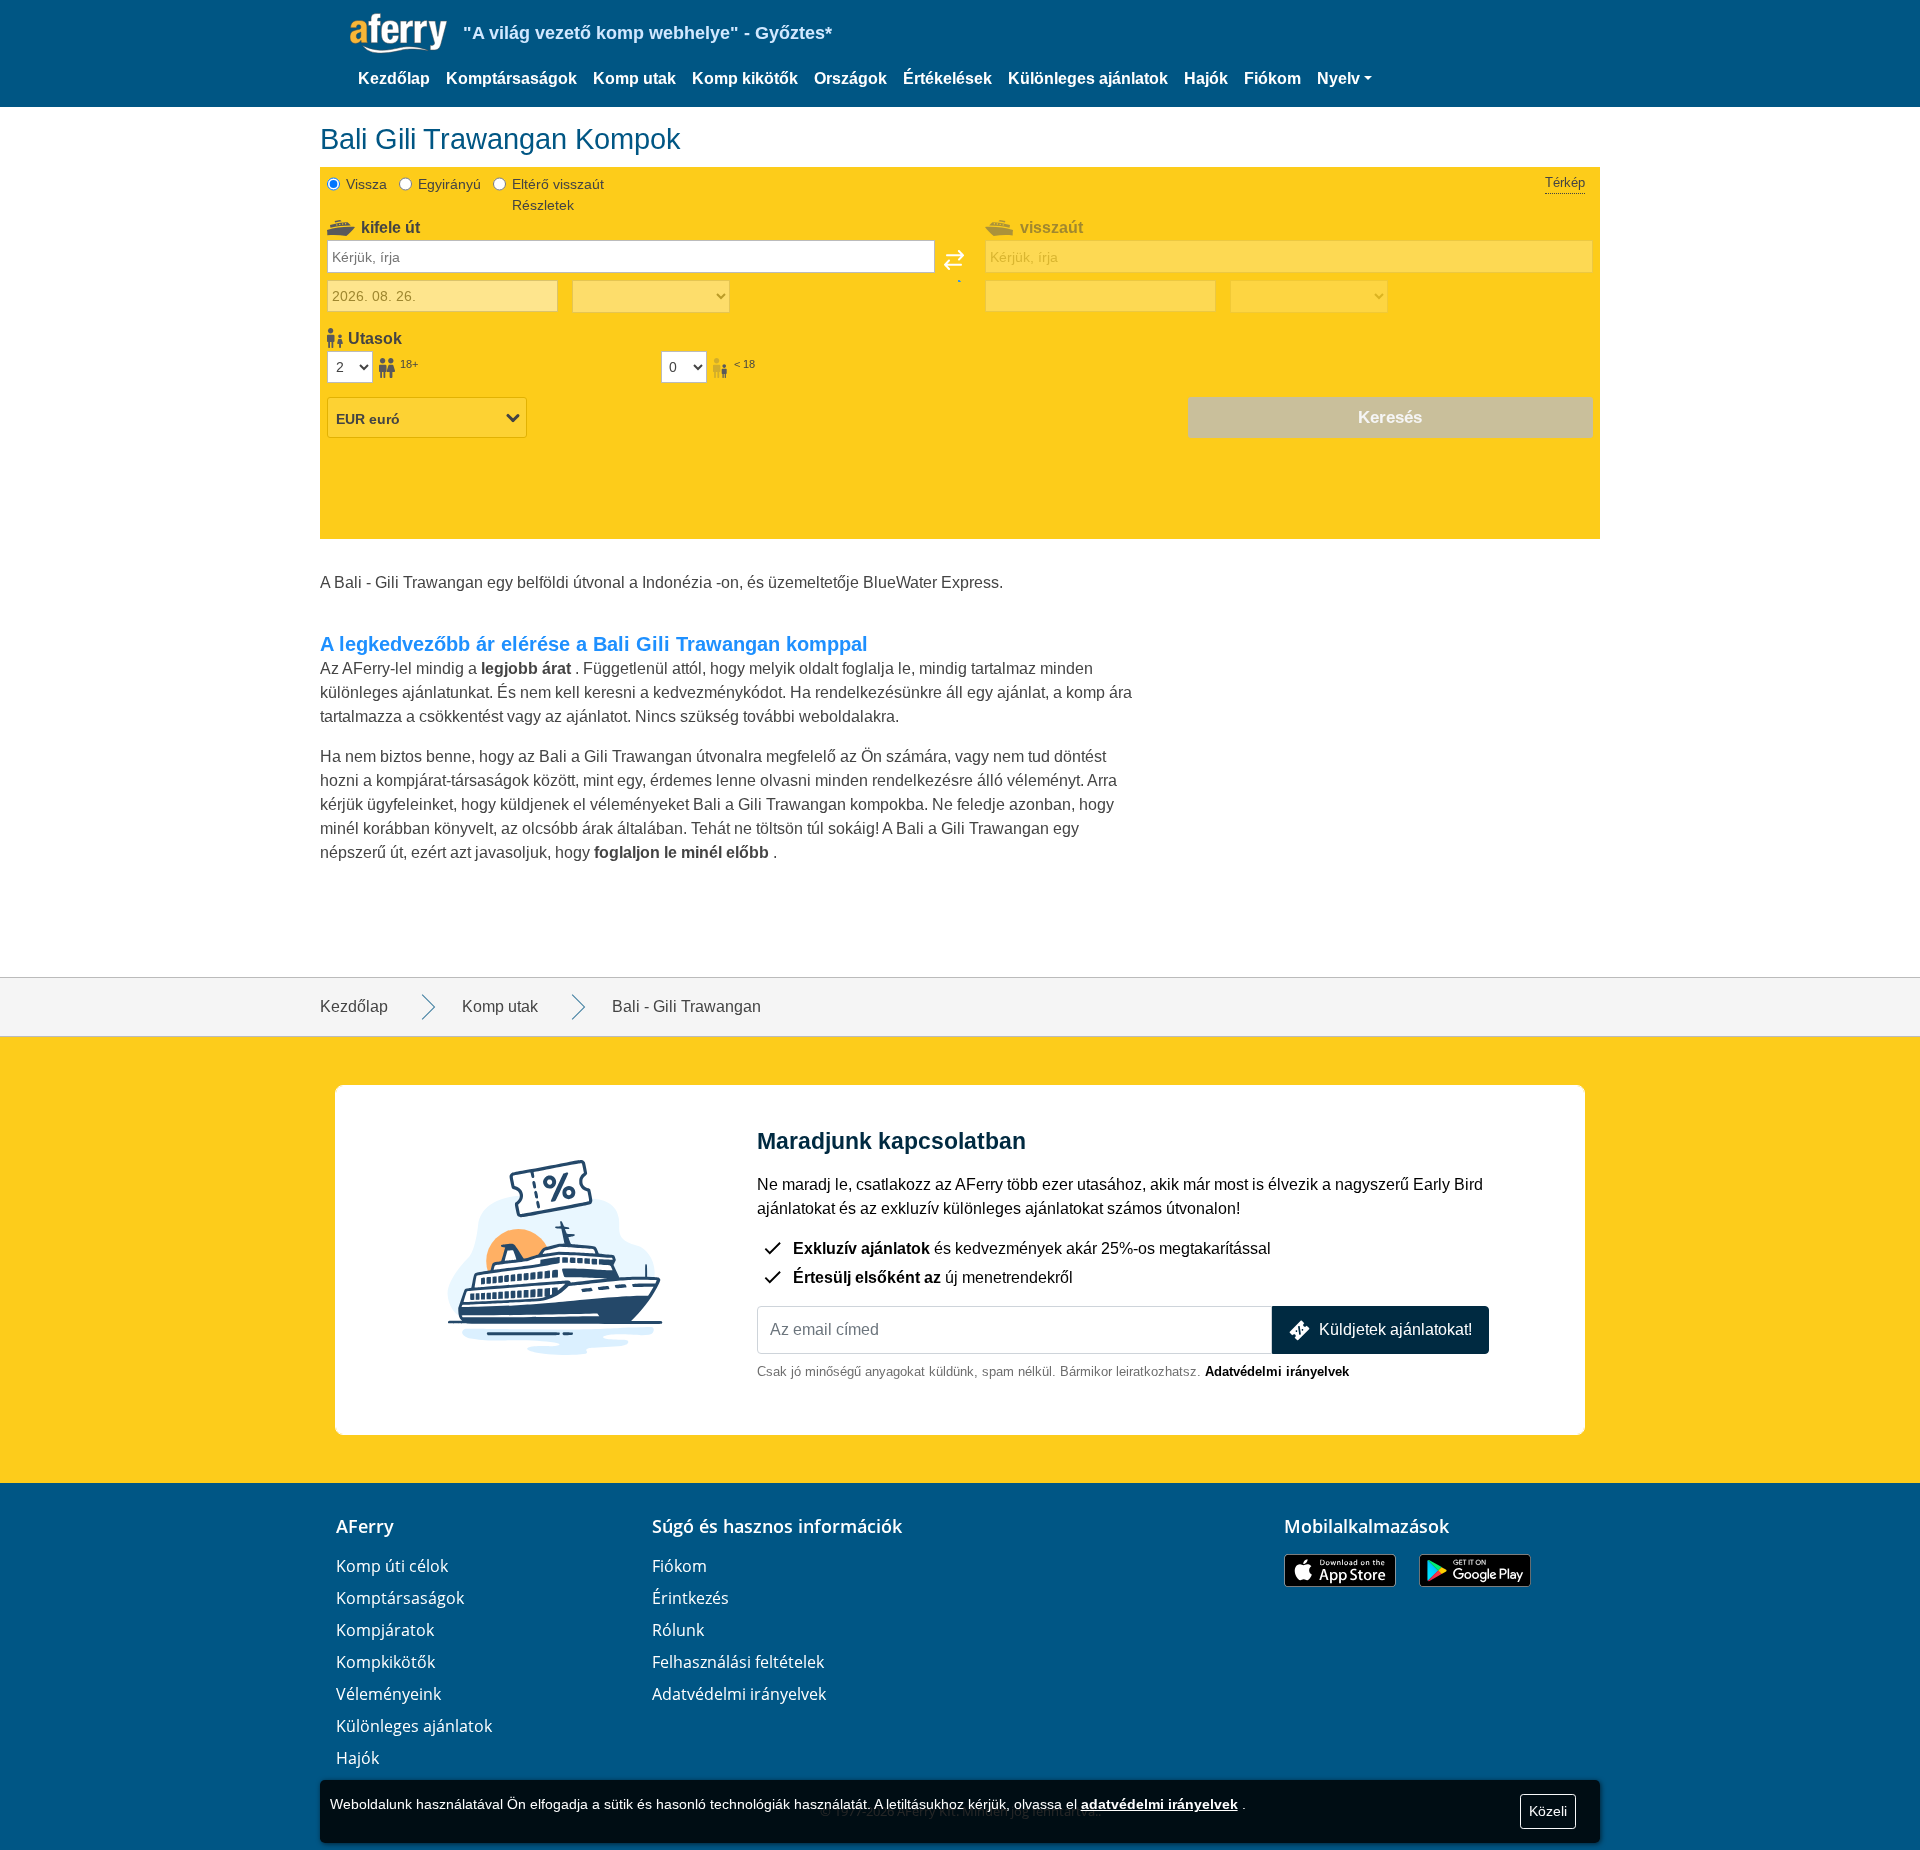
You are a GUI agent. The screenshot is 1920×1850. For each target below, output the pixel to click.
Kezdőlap (394, 78)
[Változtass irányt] (954, 266)
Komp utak (634, 78)
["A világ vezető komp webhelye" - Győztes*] (398, 33)
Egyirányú (449, 184)
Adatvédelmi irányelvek (1277, 1371)
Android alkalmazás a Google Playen (1475, 1570)
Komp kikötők (745, 78)
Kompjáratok (385, 1630)
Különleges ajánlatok (1088, 78)
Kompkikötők (385, 1662)
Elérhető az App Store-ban (1340, 1570)
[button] (1344, 79)
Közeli (1548, 1811)
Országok (850, 78)
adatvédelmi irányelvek (1159, 1804)
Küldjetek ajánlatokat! (1395, 1329)
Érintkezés (690, 1598)
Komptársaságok (511, 78)
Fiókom (1272, 78)
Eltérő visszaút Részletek (558, 194)
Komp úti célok (392, 1566)
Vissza (366, 184)
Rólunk (678, 1630)
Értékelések (947, 78)
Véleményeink (388, 1694)
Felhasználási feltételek (738, 1662)
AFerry (365, 1526)
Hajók (1206, 78)
